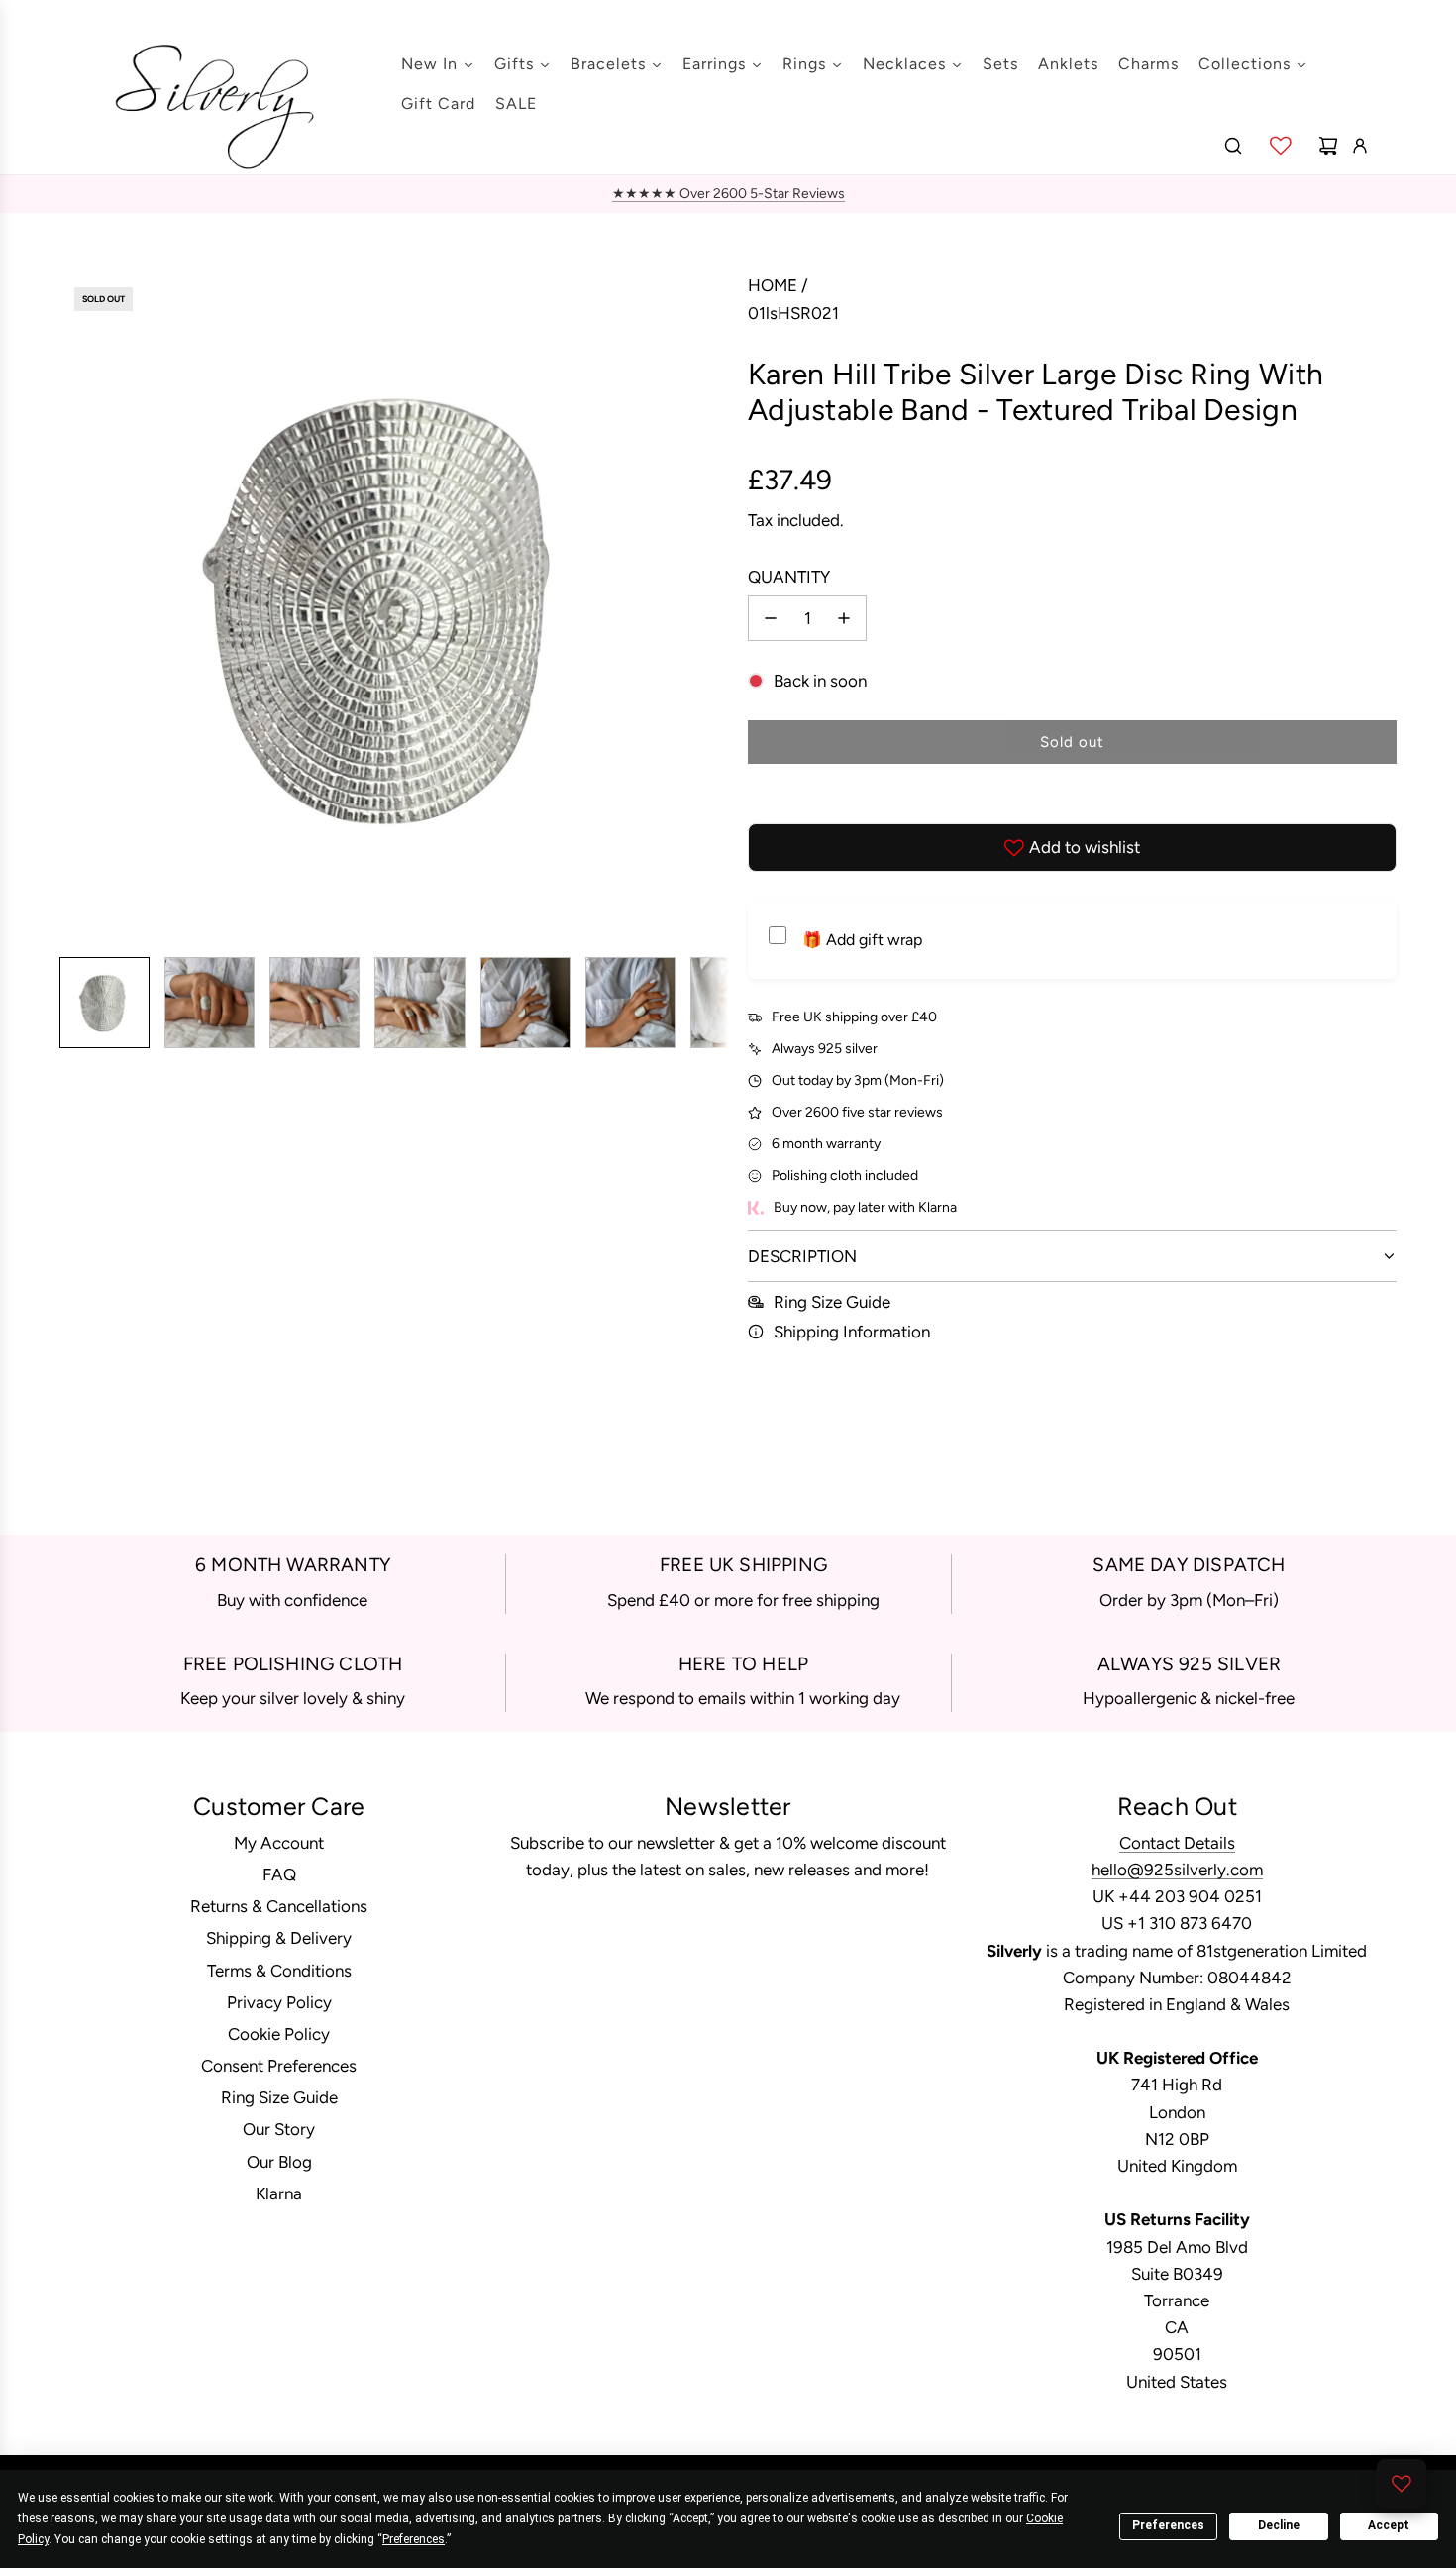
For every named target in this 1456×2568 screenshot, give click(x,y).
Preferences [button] (414, 2539)
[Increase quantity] (844, 618)
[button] (75, 607)
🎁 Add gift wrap (862, 940)
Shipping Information (852, 1332)
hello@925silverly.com (1177, 1870)
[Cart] (1328, 146)
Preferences (1168, 2525)
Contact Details (1177, 1843)
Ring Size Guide (832, 1302)
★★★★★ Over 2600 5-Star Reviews (728, 194)
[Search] (1233, 146)
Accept (1389, 2525)
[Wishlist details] (1281, 146)
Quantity (789, 577)
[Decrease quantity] (771, 618)
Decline (1279, 2525)
